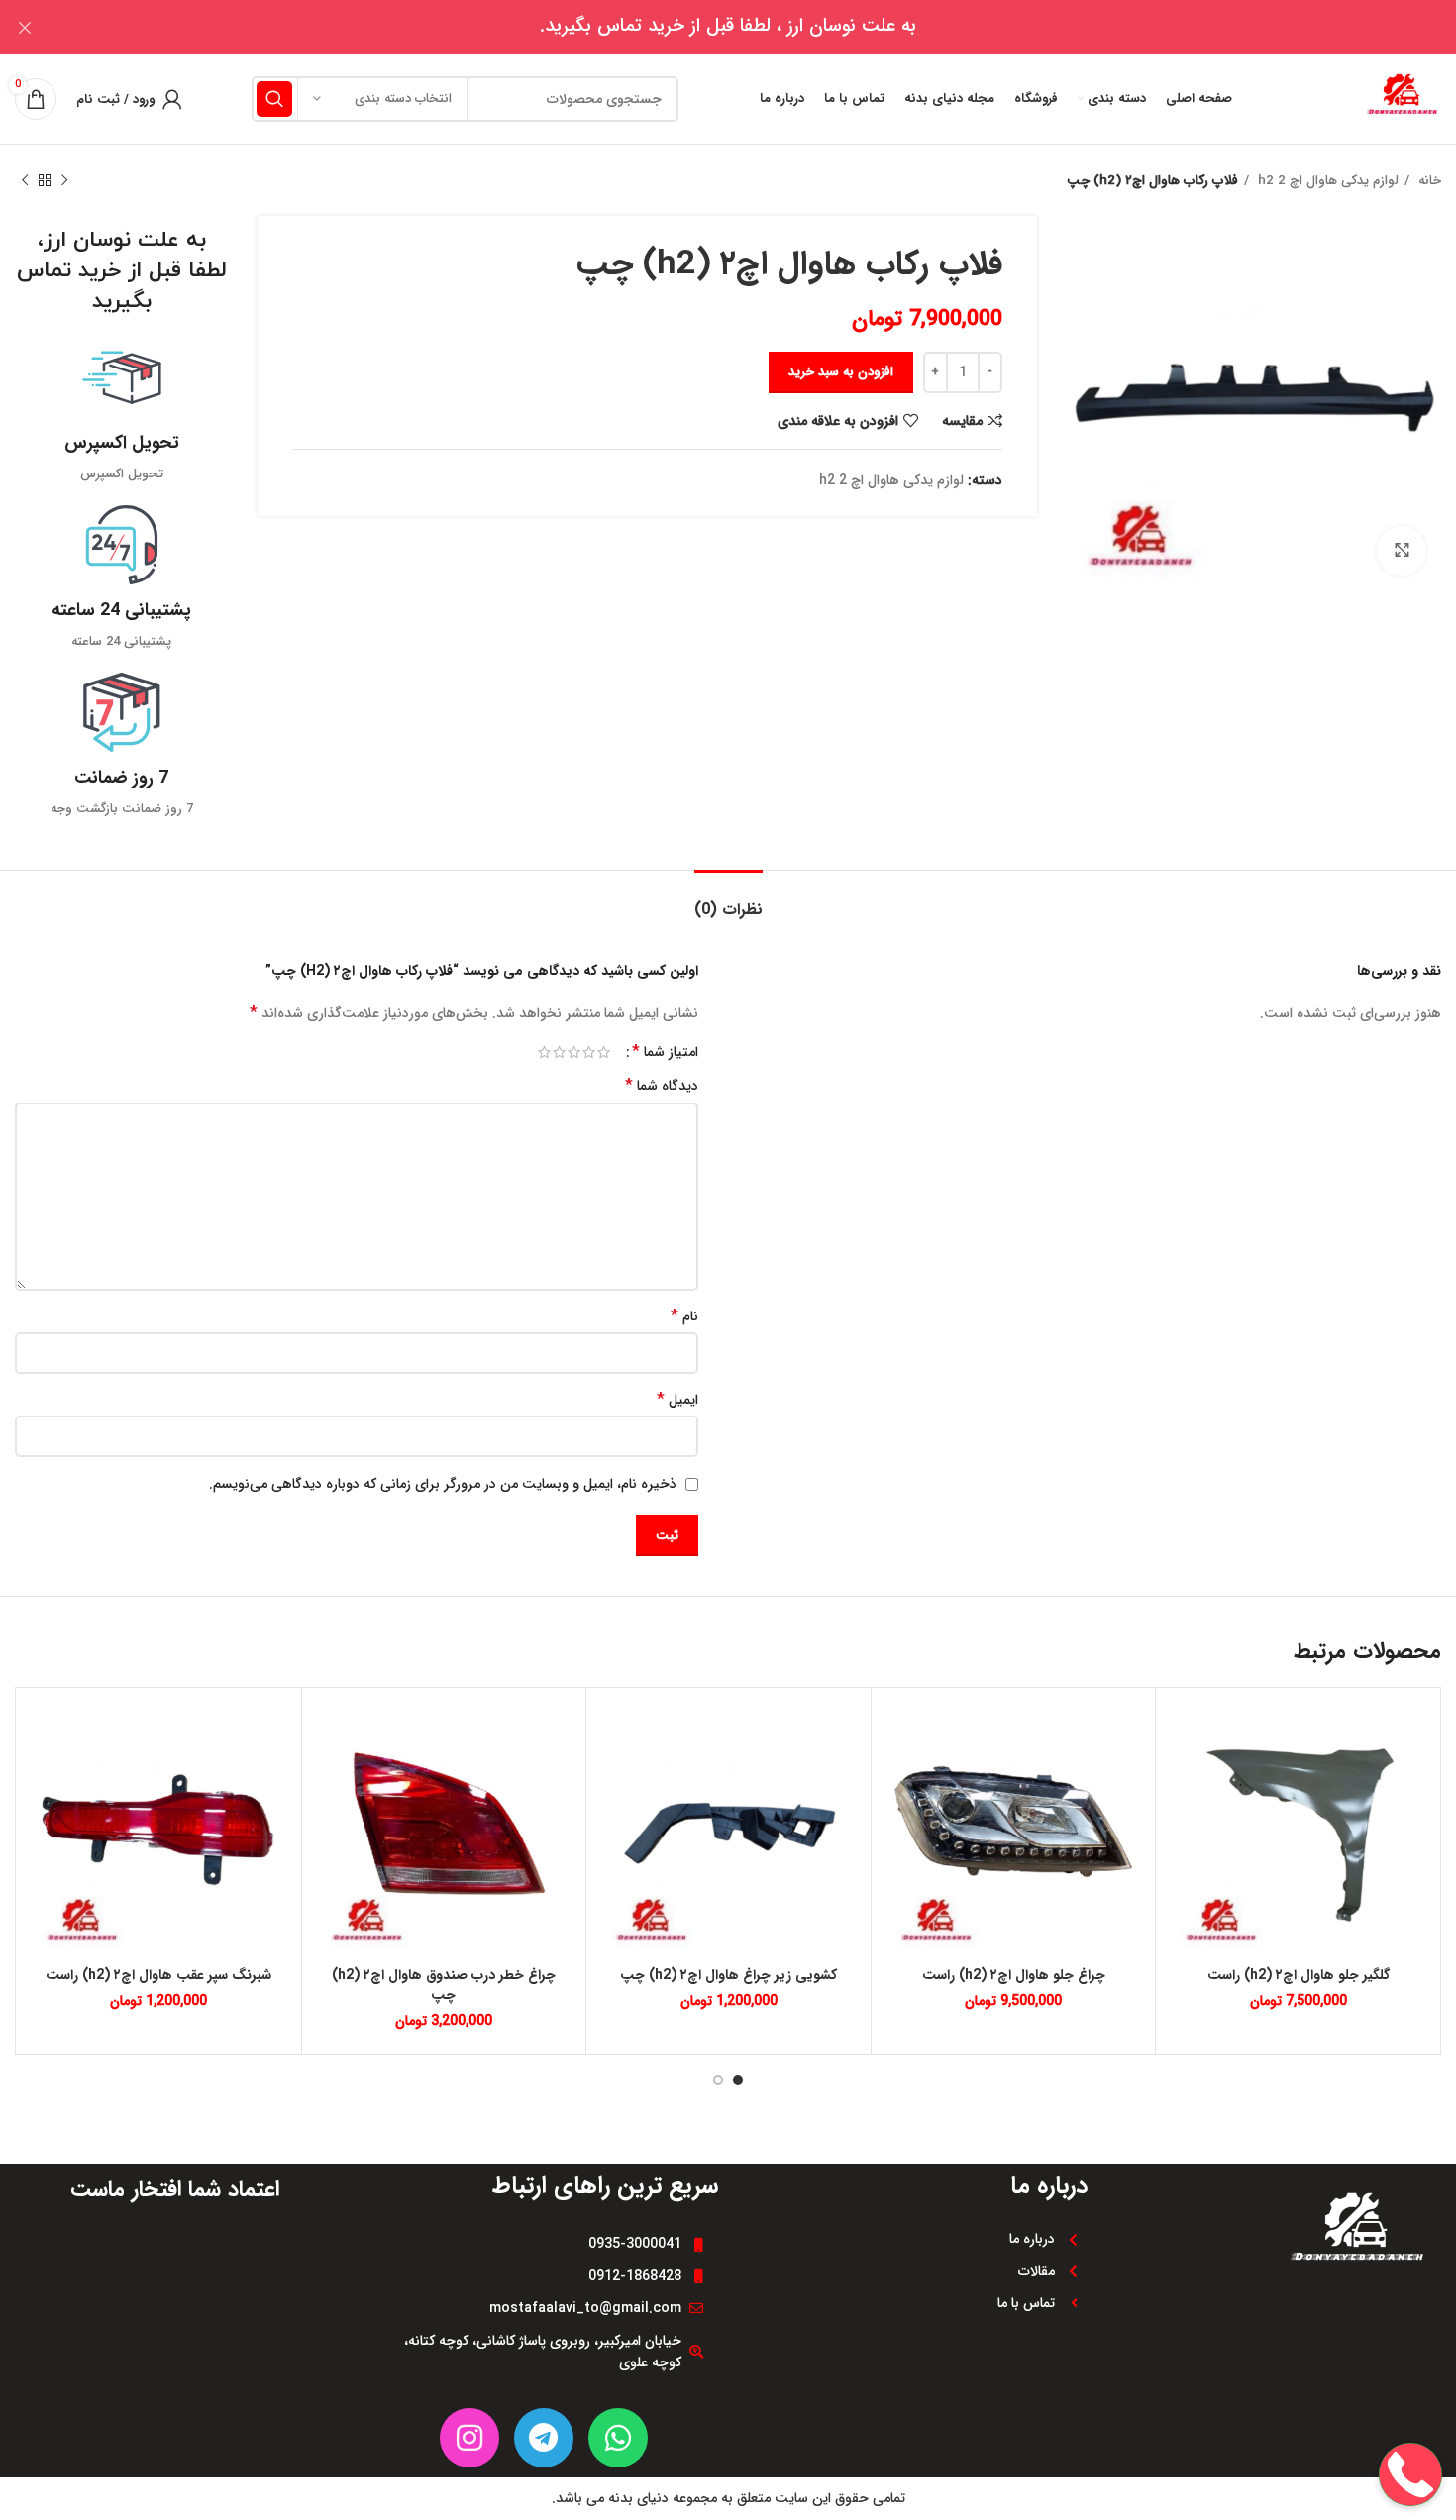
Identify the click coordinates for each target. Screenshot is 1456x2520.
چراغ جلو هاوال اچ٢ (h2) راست (1014, 1975)
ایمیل (677, 1400)
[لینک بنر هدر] (758, 27)
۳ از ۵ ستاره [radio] (574, 1052)
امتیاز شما (665, 1052)
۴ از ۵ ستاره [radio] (559, 1052)
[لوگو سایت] (1402, 98)
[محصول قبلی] (64, 181)
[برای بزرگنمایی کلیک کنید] (1402, 551)
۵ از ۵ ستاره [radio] (544, 1052)
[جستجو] (274, 99)
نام (684, 1316)
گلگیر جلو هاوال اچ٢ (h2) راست (1299, 1975)
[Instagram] (469, 2438)
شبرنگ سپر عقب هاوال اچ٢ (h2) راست (158, 1975)
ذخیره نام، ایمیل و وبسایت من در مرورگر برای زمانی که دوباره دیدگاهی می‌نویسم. (443, 1484)
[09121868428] (1410, 2411)
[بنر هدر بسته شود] (25, 27)
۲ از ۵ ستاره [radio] (589, 1052)
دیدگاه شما (662, 1086)
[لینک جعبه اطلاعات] (121, 412)
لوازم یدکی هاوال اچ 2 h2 (1326, 181)
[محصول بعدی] (25, 181)
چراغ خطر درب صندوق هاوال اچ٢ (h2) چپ (444, 1985)
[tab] (728, 900)
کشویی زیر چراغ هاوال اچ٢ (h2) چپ (728, 1975)
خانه (1428, 181)
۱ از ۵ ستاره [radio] (604, 1052)
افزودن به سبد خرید (841, 372)
